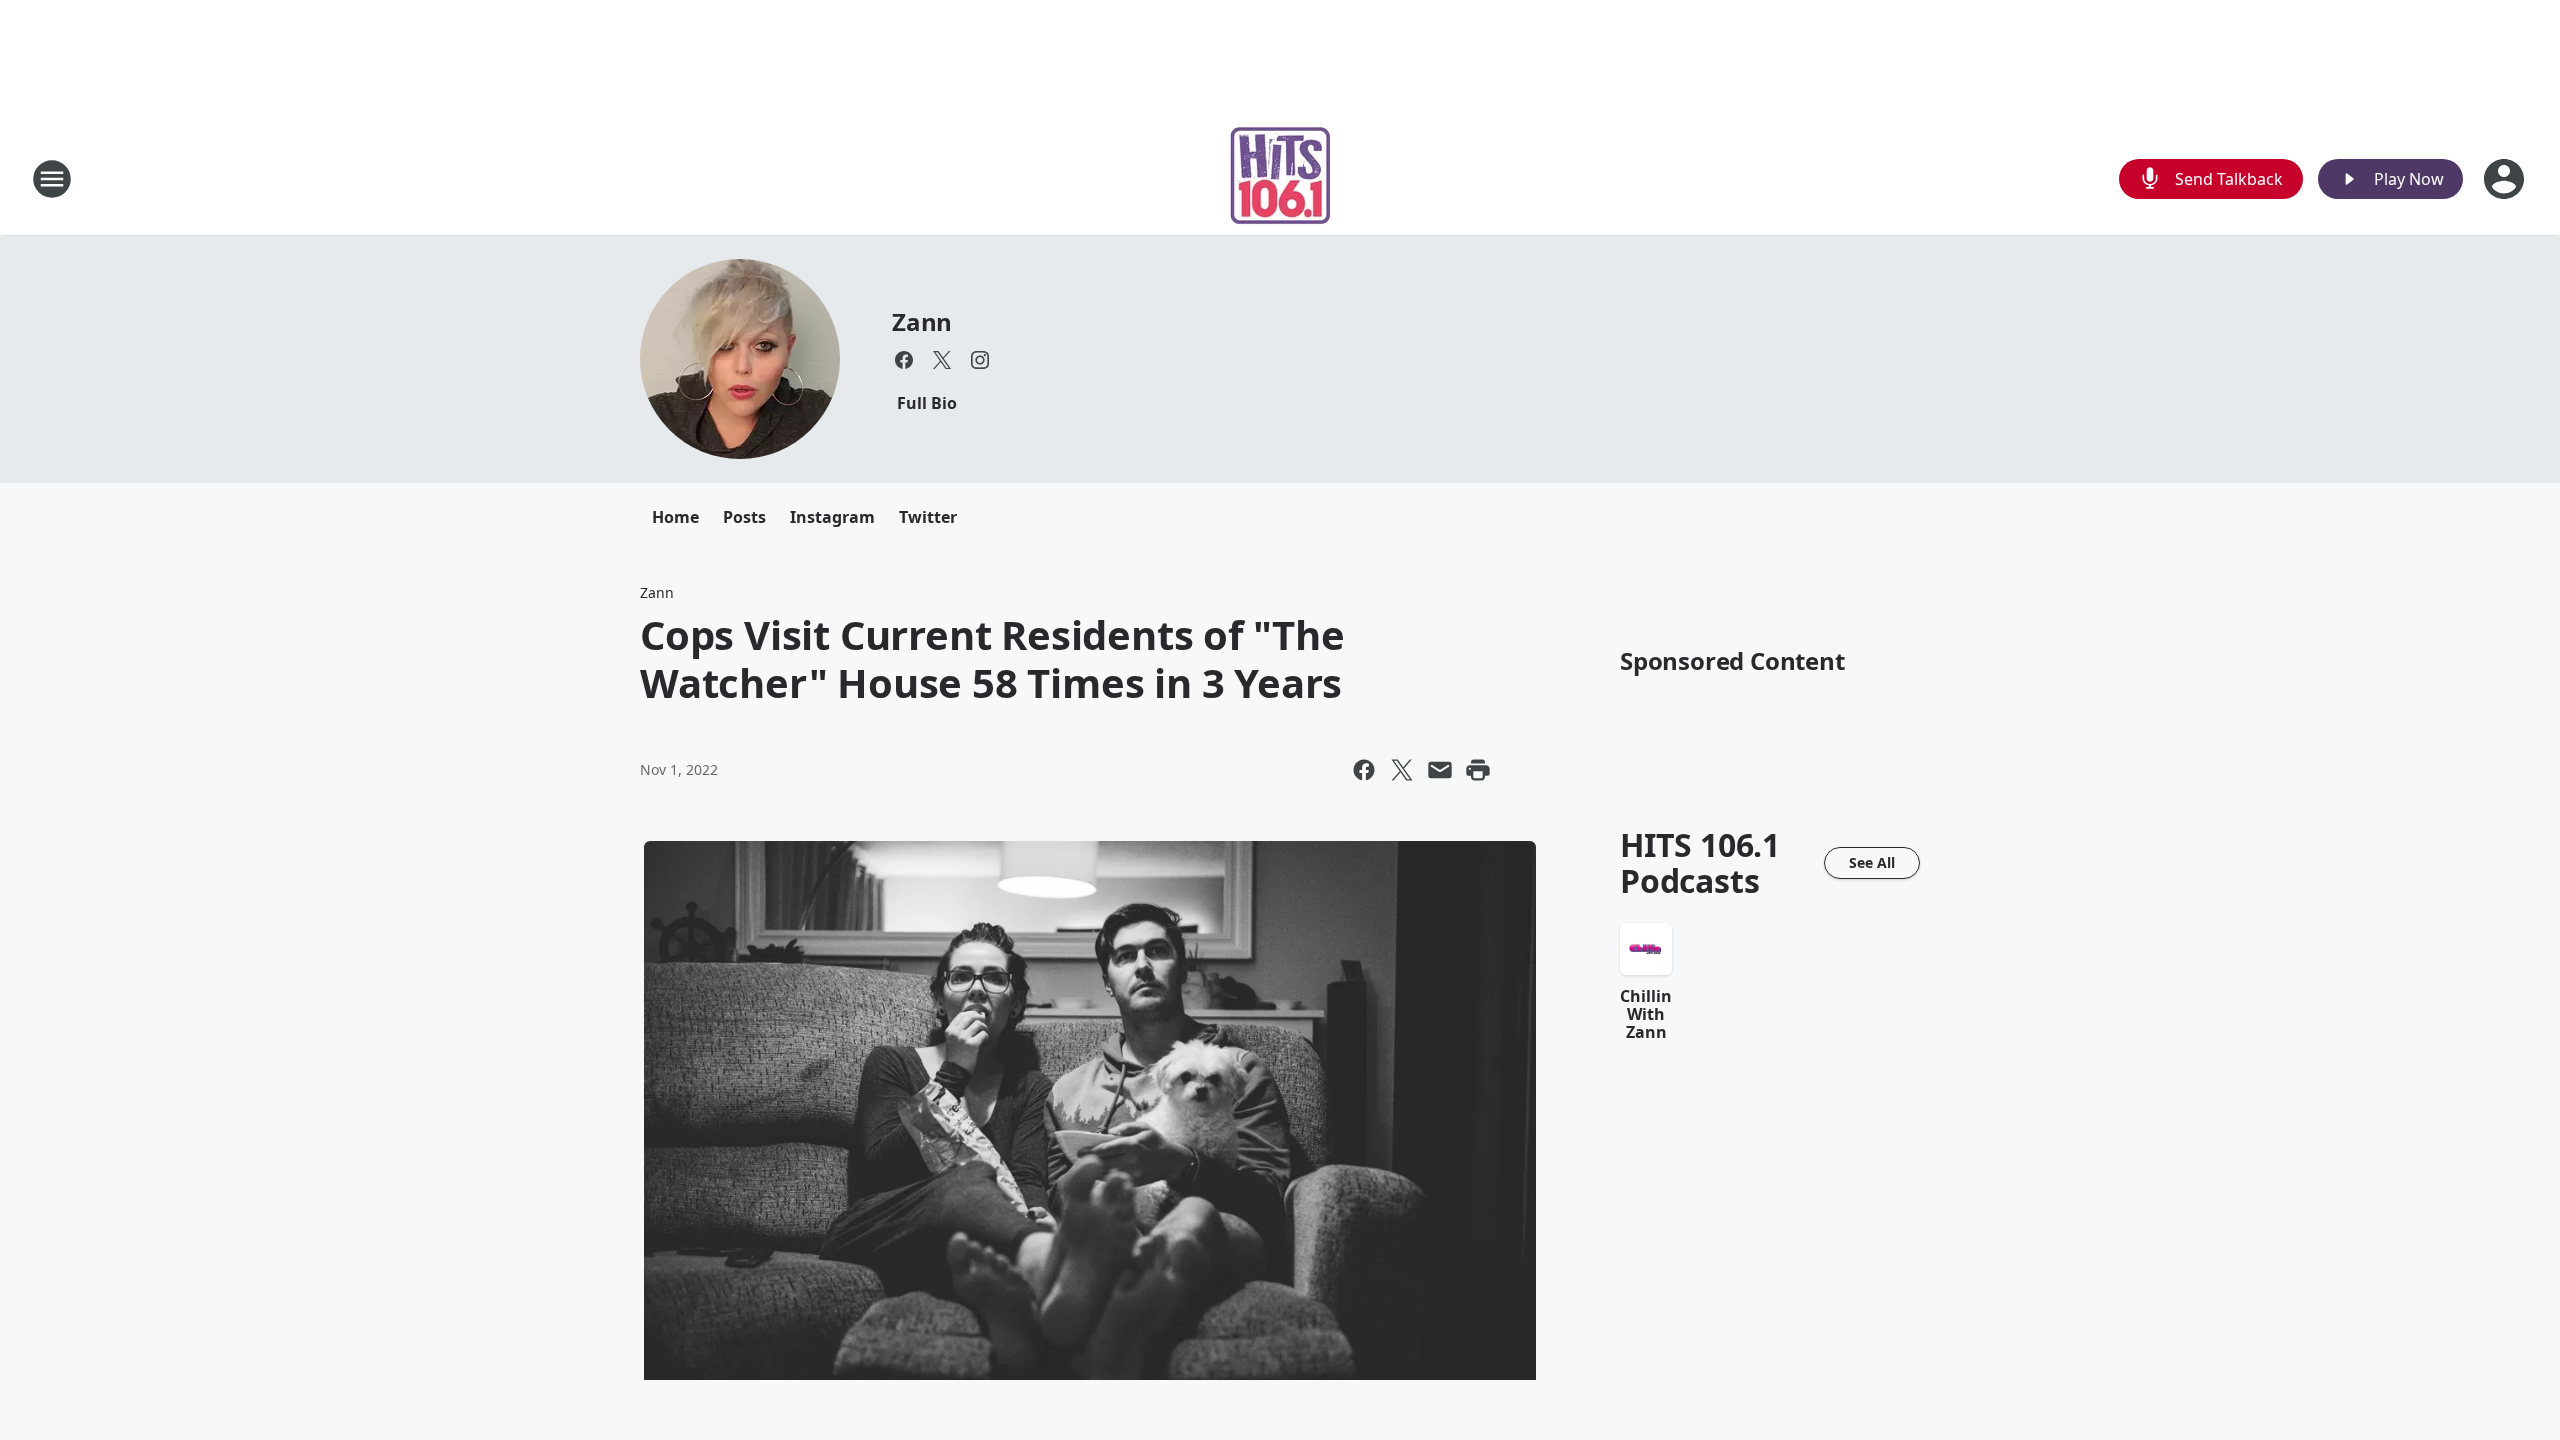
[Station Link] (1280, 178)
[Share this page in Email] (1440, 770)
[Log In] (2506, 179)
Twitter (928, 517)
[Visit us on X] (942, 360)
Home (675, 517)
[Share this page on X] (1402, 770)
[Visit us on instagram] (980, 360)
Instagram (832, 517)
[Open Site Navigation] (52, 179)
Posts (744, 517)
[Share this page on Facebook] (1364, 770)
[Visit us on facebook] (904, 360)
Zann (922, 321)
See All (1872, 862)
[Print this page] (1478, 770)
